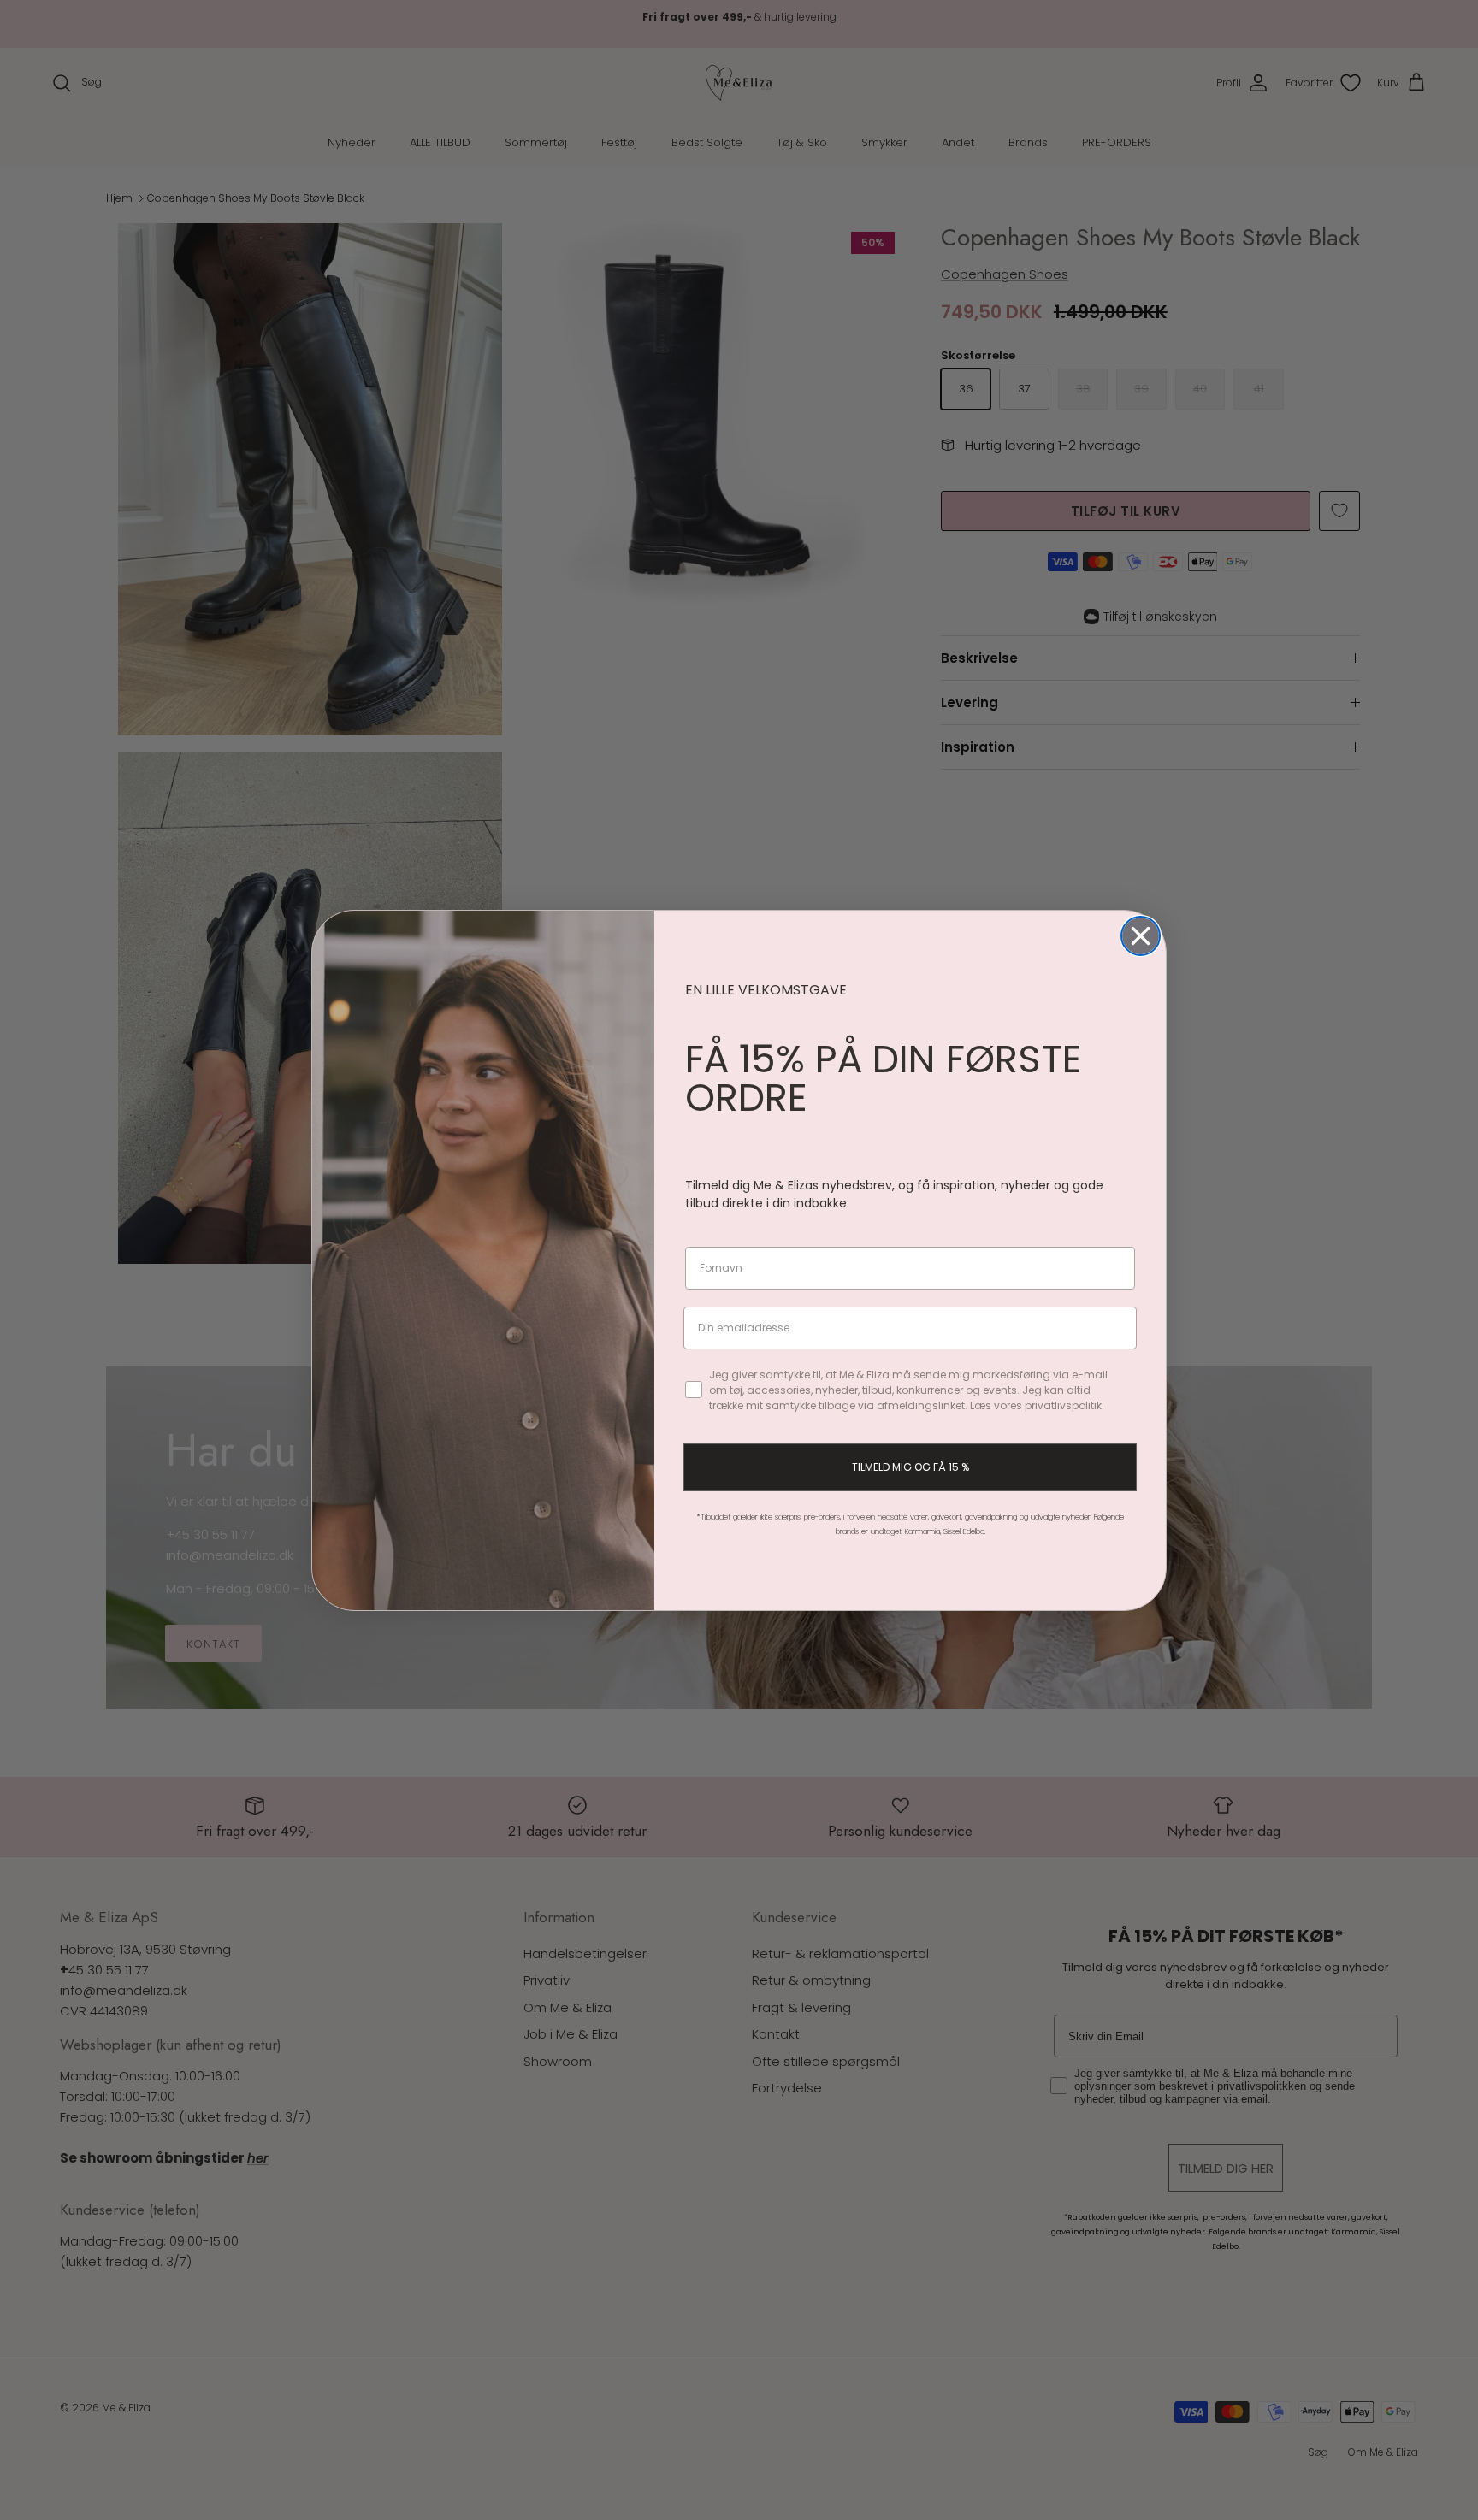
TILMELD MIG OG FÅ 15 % (910, 1467)
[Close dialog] (1141, 936)
